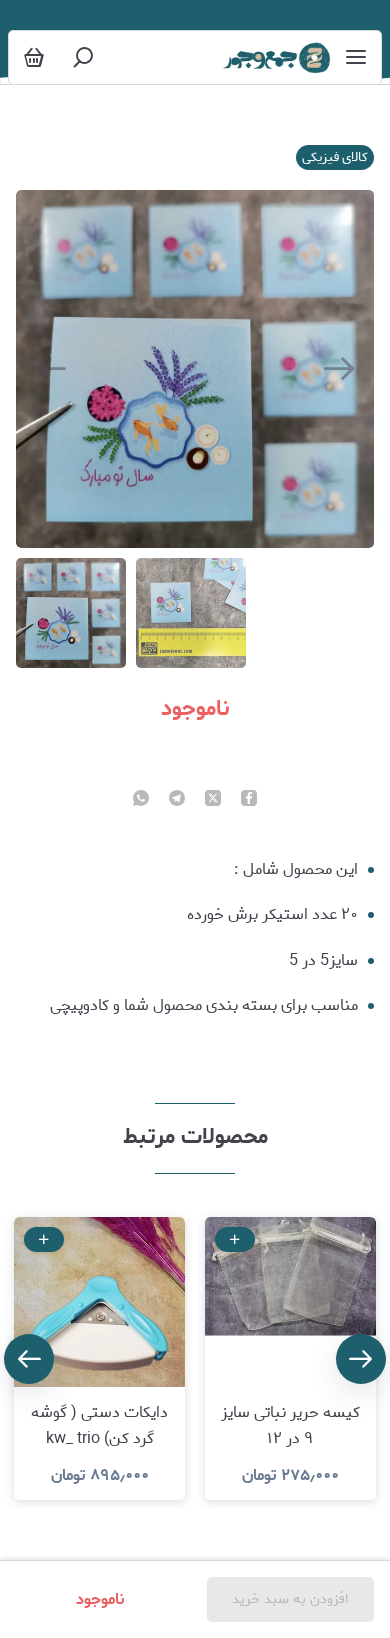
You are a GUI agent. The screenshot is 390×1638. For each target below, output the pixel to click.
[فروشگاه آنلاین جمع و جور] (276, 58)
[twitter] (213, 800)
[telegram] (177, 800)
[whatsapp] (141, 800)
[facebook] (249, 800)
